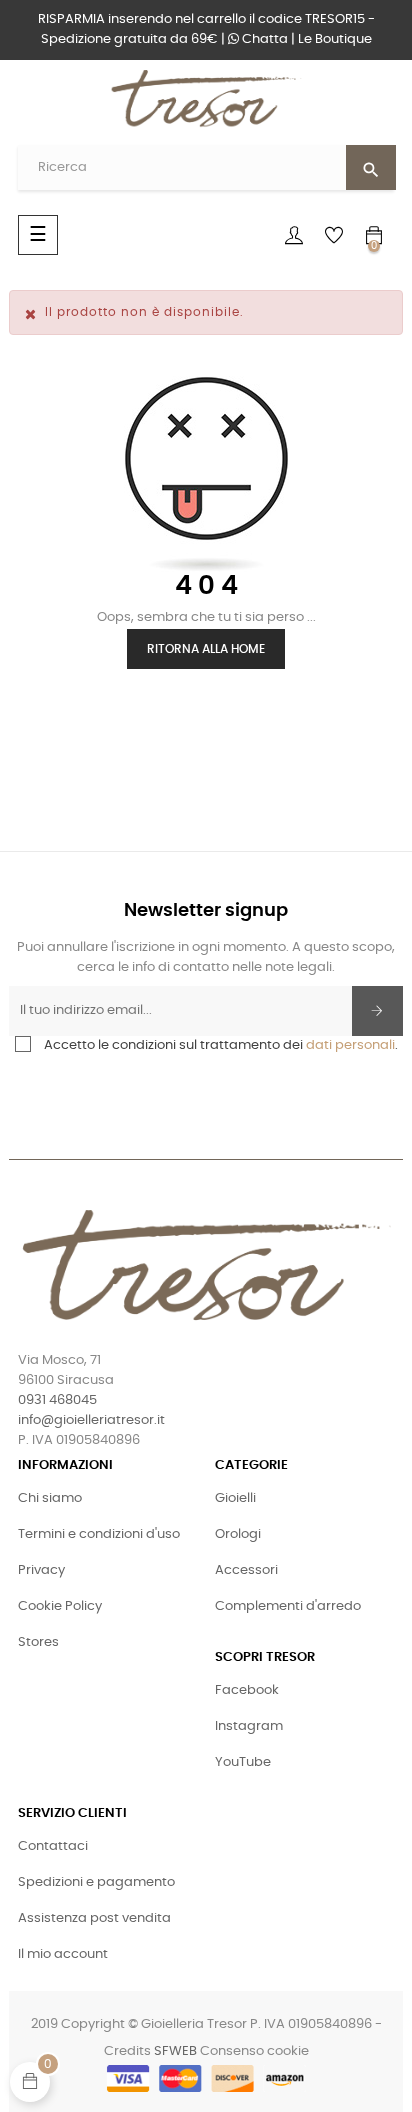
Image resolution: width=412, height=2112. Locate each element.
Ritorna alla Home (206, 649)
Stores (38, 1642)
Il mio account (63, 1954)
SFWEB (175, 2051)
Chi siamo (50, 1498)
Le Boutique (335, 39)
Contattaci (53, 1846)
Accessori (246, 1570)
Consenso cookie (254, 2051)
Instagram (249, 1726)
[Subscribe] (377, 1011)
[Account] (294, 235)
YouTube (243, 1762)
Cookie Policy (60, 1606)
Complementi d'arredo (288, 1606)
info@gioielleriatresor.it (91, 1420)
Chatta (263, 39)
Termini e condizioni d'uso (99, 1534)
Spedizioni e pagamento (96, 1882)
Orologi (238, 1534)
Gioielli (235, 1498)
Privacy (41, 1570)
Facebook (247, 1690)
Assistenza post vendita (94, 1918)
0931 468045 (57, 1400)
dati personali (350, 1045)
